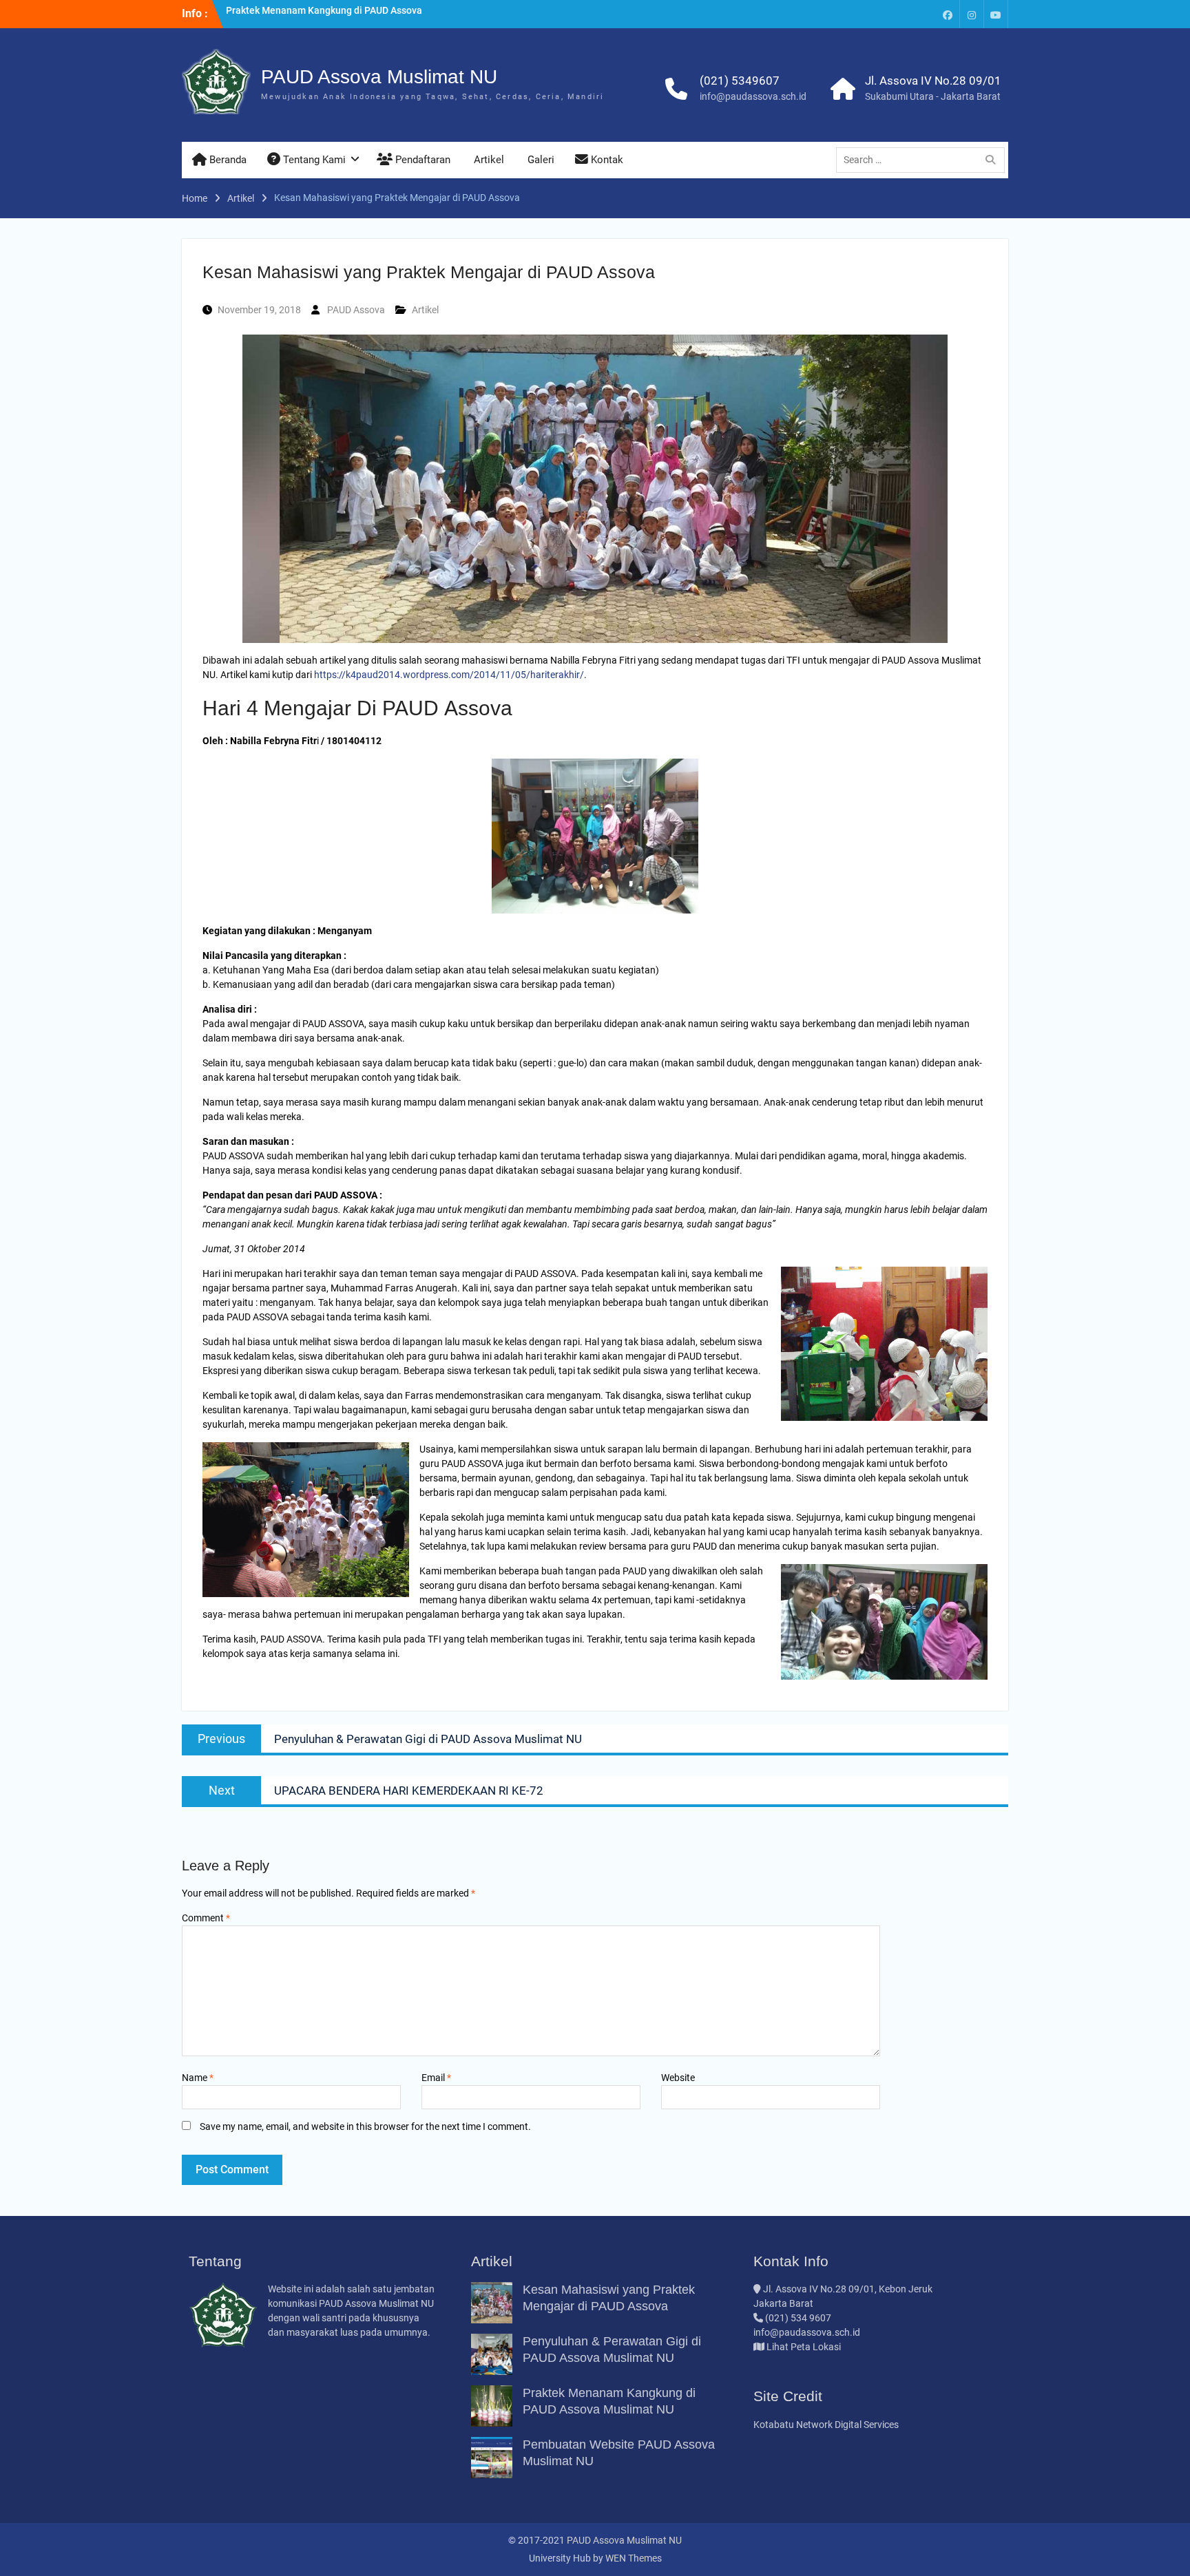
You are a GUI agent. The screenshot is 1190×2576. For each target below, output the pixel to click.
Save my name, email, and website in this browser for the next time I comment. (365, 2126)
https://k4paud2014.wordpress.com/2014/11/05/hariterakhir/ (449, 675)
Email (436, 2078)
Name (198, 2078)
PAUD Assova (356, 310)
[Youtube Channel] (996, 14)
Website (678, 2078)
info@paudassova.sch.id (753, 96)
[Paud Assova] (948, 14)
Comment (206, 1918)
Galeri (540, 160)
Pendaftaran (421, 160)
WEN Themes (634, 2558)
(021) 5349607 (740, 81)
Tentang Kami (313, 160)
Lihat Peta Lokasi (803, 2347)
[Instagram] (972, 14)
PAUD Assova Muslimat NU (379, 77)
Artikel (488, 160)
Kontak (606, 160)
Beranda (227, 160)
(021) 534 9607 (798, 2318)
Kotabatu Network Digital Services (826, 2425)
